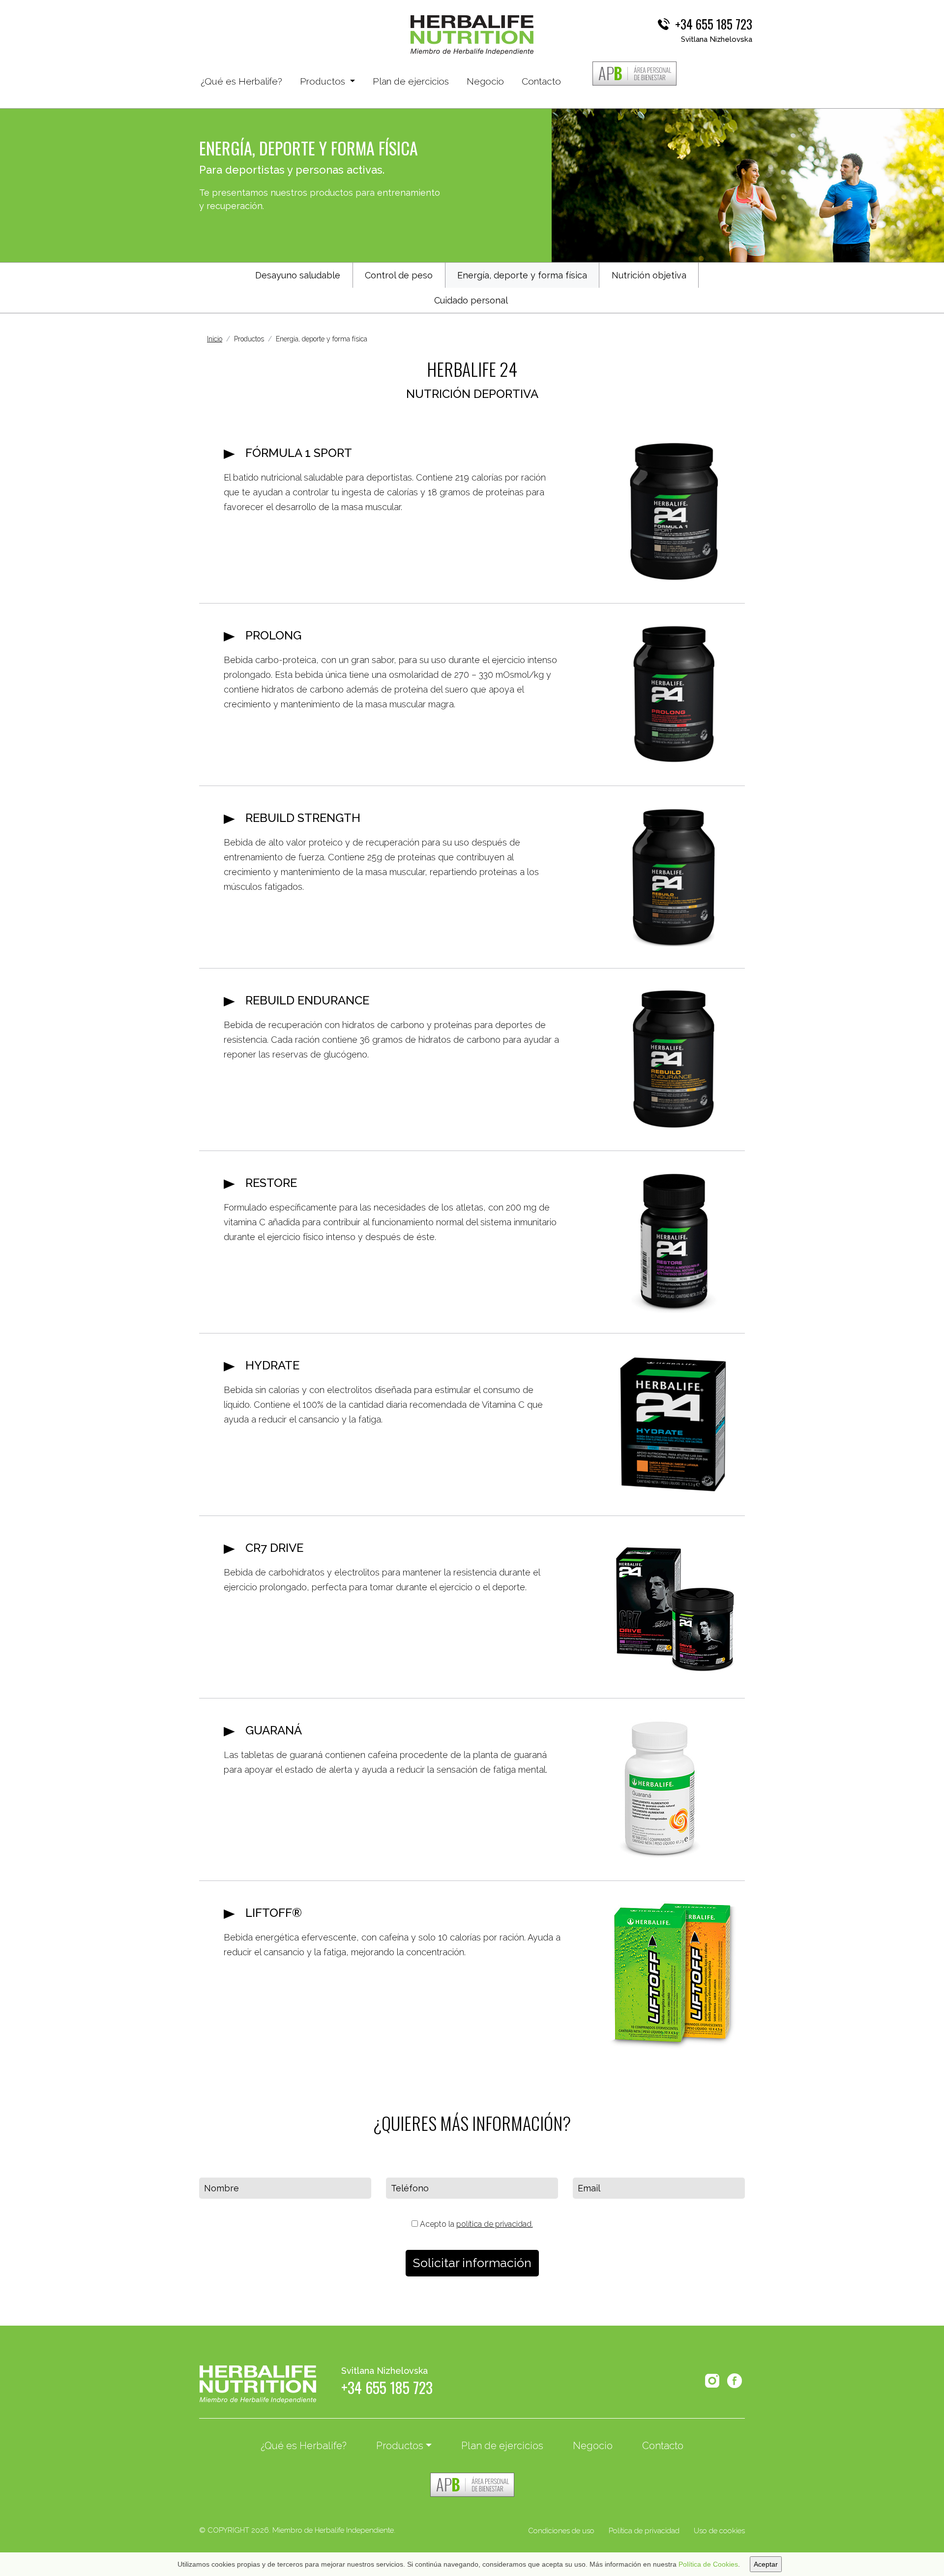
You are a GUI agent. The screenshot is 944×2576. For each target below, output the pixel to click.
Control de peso (399, 275)
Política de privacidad (644, 2531)
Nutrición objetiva (649, 275)
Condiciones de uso (561, 2531)
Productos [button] (324, 81)
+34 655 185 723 (714, 24)
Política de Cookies (708, 2564)
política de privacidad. (495, 2224)
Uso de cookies (719, 2531)
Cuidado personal (471, 300)
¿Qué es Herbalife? (241, 81)
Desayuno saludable (298, 275)
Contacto (541, 81)
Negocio (485, 81)
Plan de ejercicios (411, 81)
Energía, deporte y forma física (522, 275)
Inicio (215, 339)
